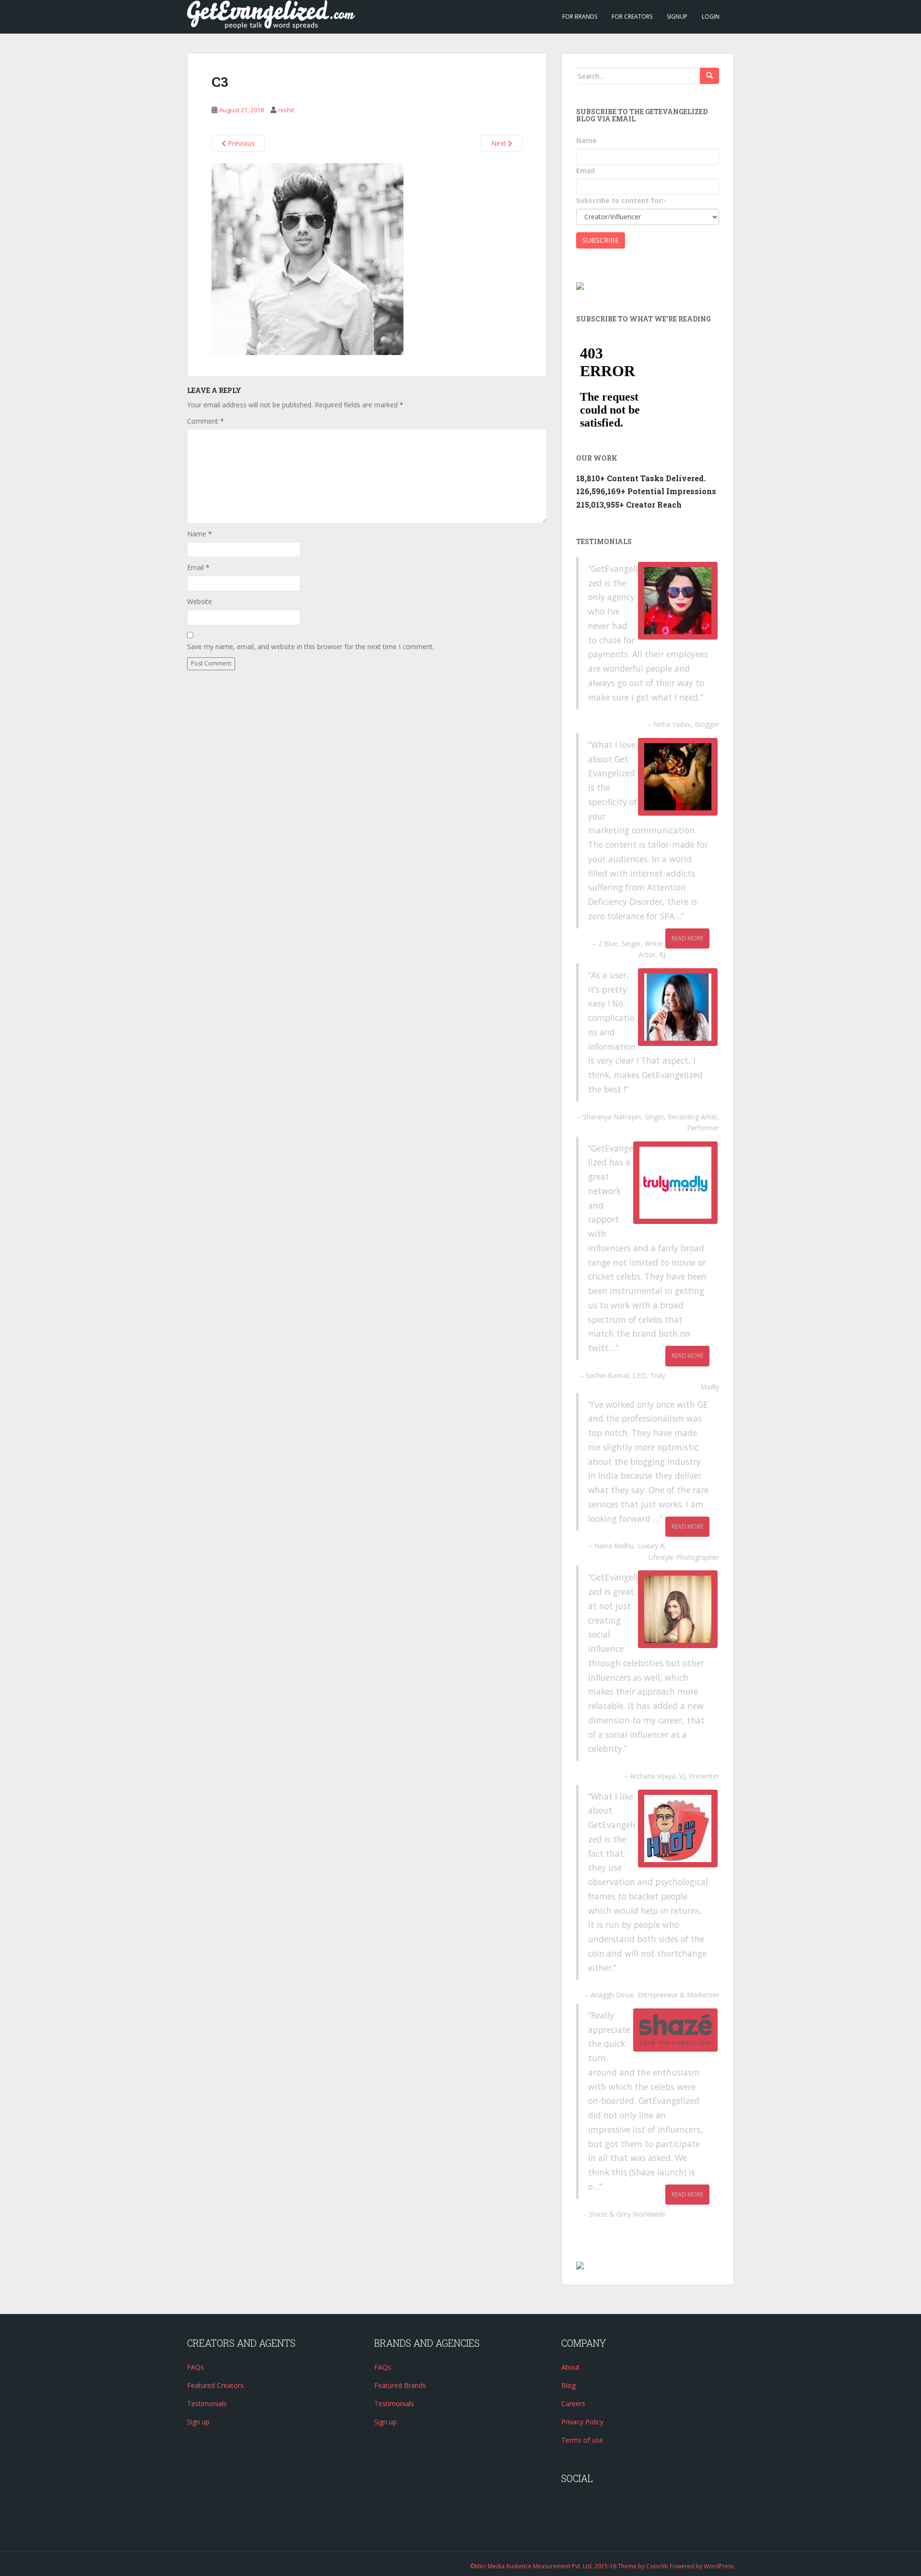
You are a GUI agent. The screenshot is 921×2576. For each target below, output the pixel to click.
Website (200, 601)
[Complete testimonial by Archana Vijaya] (678, 1609)
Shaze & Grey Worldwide (627, 2214)
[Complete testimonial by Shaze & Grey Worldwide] (675, 2030)
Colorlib (657, 2566)
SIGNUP (677, 17)
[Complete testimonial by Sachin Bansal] (675, 1183)
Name (200, 534)
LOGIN (711, 17)
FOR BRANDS (580, 17)
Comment (206, 421)
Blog (568, 2385)
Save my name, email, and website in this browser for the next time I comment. (311, 647)
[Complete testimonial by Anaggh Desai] (678, 1828)
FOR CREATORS (632, 17)
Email (198, 567)
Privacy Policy (582, 2422)
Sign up (198, 2422)
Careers (573, 2404)
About (571, 2367)
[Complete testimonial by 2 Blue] (678, 777)
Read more (687, 938)
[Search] (709, 76)
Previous (240, 143)
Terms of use (582, 2440)
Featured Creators (215, 2385)
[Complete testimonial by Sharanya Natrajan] (678, 1007)
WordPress (719, 2566)
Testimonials (207, 2404)
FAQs (195, 2367)
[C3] (307, 259)
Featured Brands (400, 2385)
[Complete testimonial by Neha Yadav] (678, 601)
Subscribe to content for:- (621, 200)
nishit (286, 110)
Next (500, 143)
